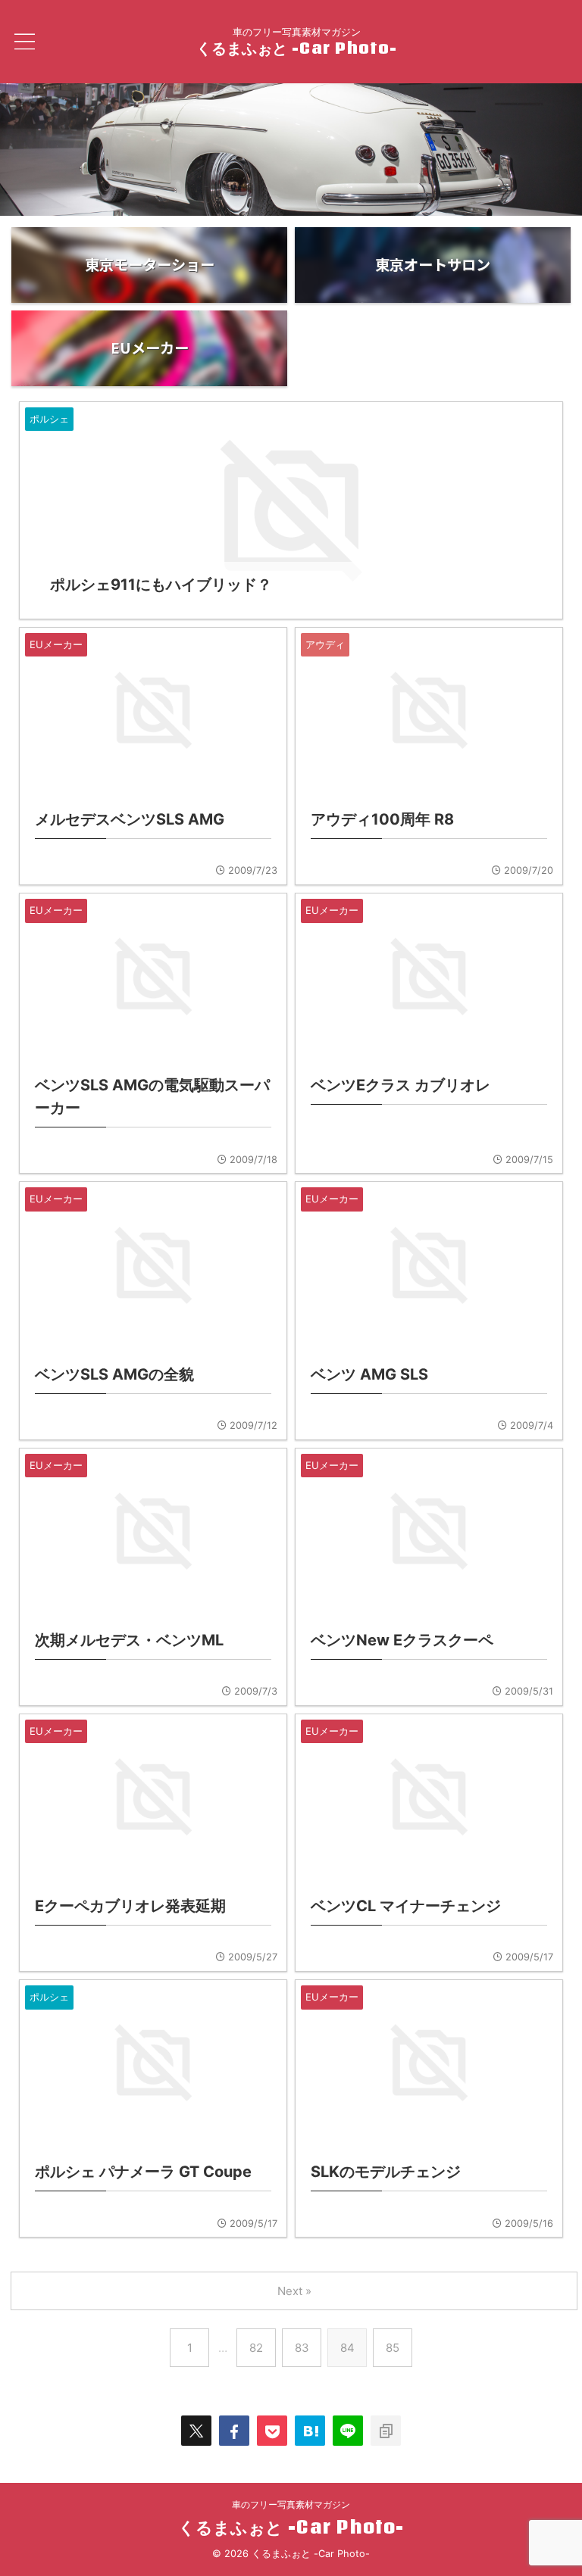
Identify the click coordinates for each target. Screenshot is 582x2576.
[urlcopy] (386, 2431)
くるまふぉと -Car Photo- (297, 48)
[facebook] (234, 2431)
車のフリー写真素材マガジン (291, 2504)
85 (393, 2348)
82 (256, 2348)
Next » (294, 2291)
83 (302, 2348)
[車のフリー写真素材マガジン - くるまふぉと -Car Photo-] (310, 2431)
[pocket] (272, 2431)
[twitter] (196, 2431)
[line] (348, 2431)
